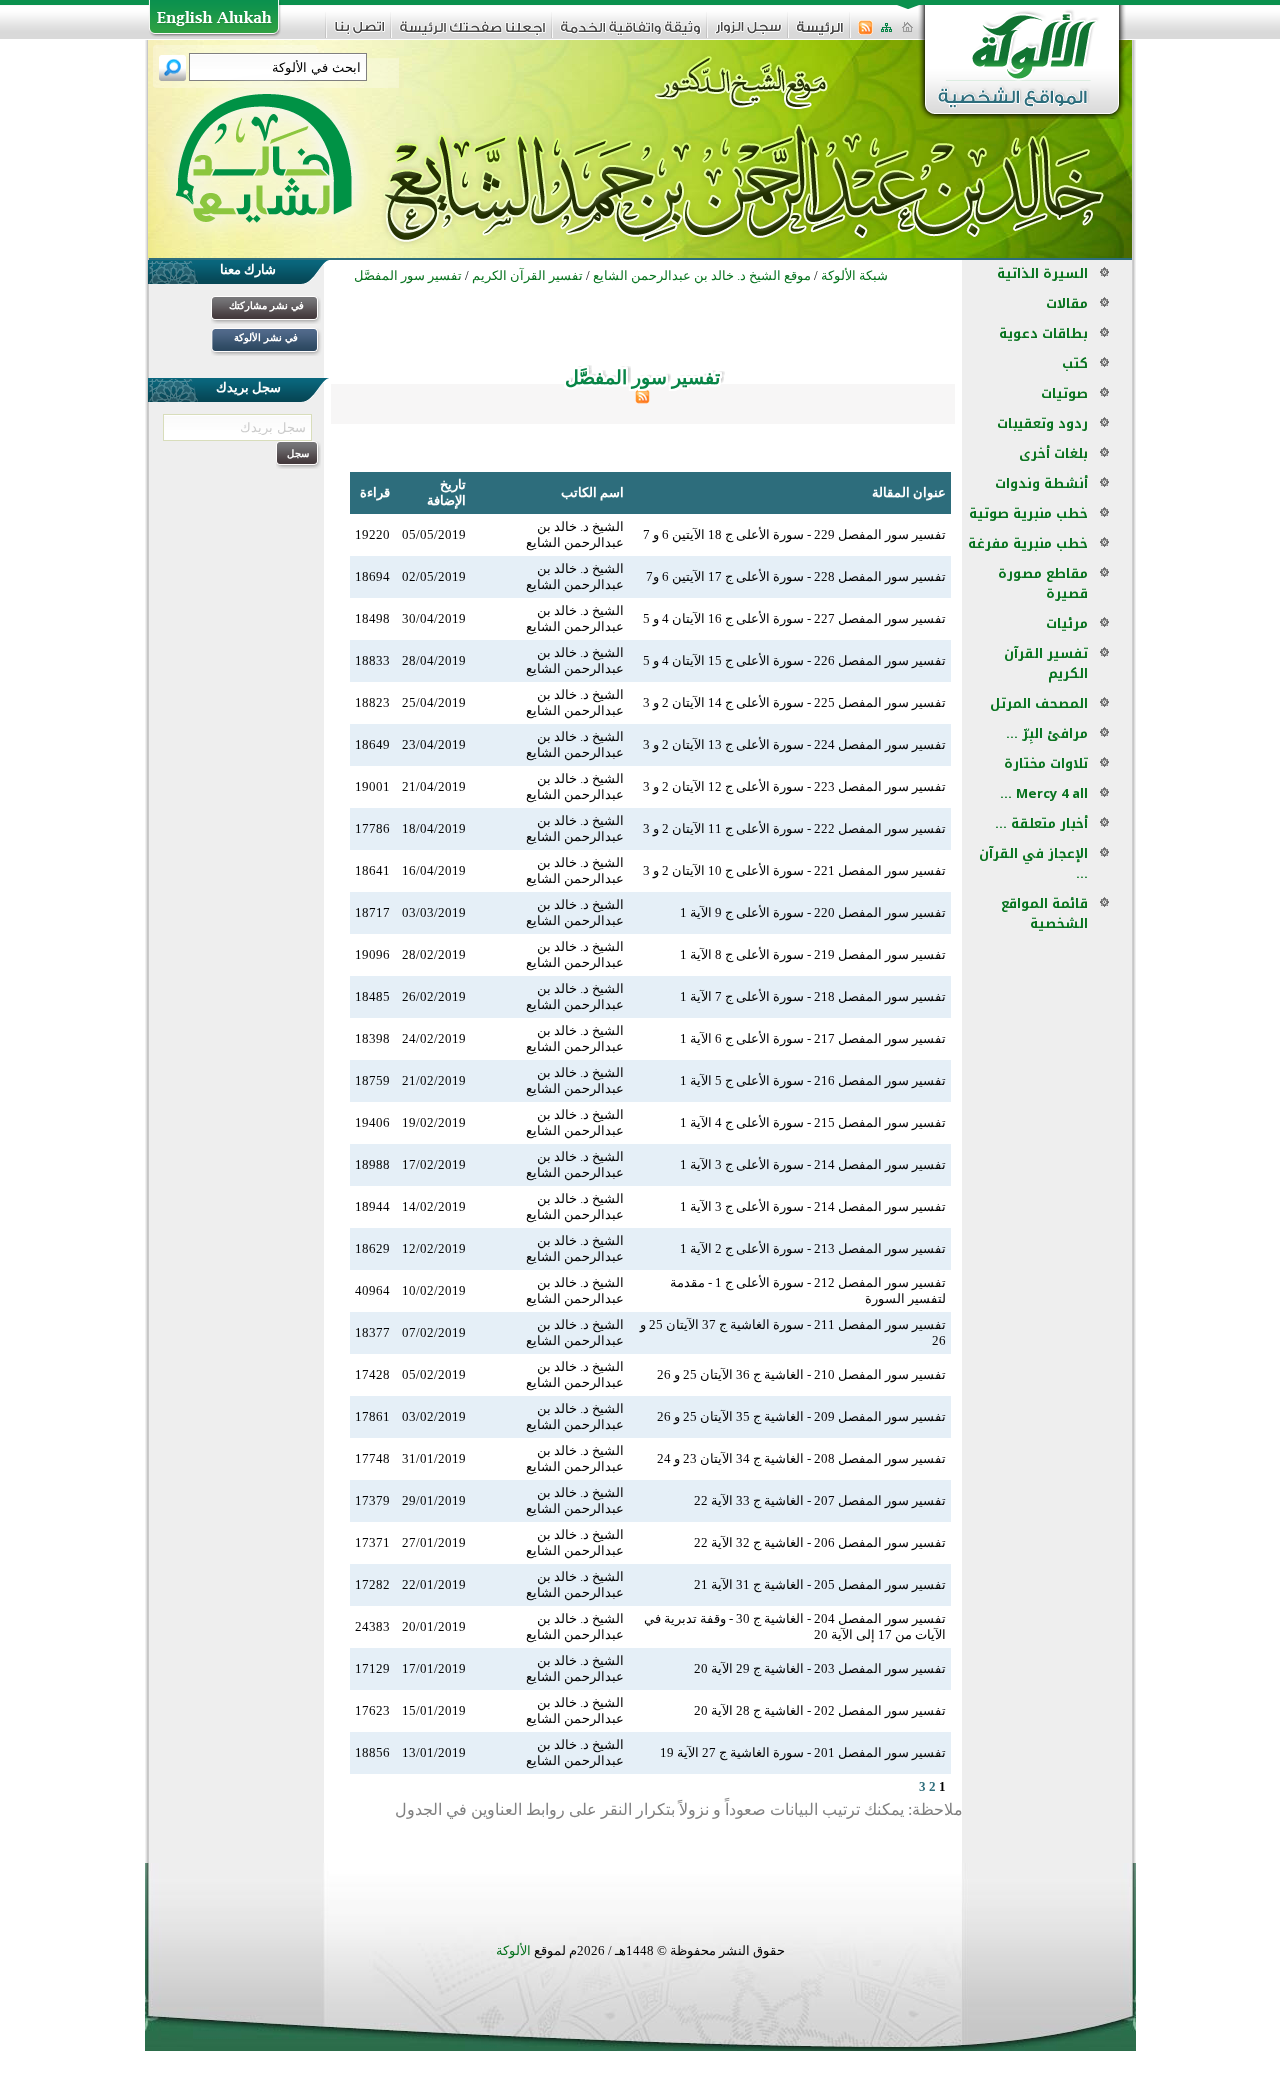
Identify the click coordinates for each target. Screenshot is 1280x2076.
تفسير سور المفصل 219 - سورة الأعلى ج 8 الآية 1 (813, 954)
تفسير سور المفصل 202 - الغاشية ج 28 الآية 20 (820, 1710)
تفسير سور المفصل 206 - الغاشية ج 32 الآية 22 (820, 1542)
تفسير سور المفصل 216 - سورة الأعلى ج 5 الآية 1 (813, 1080)
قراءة (375, 492)
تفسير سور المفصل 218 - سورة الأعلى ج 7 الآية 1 (813, 996)
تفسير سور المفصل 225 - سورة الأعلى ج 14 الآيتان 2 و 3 (794, 702)
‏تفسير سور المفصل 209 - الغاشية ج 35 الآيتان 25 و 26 (801, 1416)
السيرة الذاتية (1042, 273)
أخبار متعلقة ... (1041, 823)
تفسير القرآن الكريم (1046, 663)
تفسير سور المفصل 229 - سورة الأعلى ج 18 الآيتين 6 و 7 (794, 534)
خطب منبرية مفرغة (1028, 543)
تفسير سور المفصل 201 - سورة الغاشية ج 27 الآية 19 (803, 1752)
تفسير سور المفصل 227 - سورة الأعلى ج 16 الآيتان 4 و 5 (794, 618)
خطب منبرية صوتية (1028, 513)
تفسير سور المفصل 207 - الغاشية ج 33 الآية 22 (820, 1500)
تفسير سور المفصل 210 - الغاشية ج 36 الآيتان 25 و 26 (801, 1374)
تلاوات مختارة (1046, 763)
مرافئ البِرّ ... (1047, 733)
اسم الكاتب (592, 492)
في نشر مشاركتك (266, 305)
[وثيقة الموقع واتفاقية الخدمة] (630, 34)
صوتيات (1064, 393)
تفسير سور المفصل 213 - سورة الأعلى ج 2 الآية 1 (813, 1248)
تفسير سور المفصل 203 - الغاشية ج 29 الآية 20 (820, 1668)
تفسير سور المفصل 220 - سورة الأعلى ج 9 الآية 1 (813, 912)
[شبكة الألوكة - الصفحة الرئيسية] (820, 34)
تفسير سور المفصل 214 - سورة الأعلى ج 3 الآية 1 (813, 1164)
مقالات (1067, 303)
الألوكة (513, 1950)
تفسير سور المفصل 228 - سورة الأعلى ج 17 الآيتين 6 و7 (796, 576)
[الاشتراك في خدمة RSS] (865, 33)
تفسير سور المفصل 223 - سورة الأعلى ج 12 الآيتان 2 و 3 (794, 786)
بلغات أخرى (1053, 453)
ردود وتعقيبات (1042, 423)
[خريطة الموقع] (886, 33)
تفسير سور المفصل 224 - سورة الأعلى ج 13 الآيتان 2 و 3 (794, 744)
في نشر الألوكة (266, 337)
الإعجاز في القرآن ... (1033, 863)
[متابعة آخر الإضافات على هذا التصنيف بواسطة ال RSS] (642, 399)
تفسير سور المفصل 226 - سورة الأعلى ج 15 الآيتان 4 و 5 (794, 660)
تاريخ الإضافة (446, 492)
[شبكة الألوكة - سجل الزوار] (748, 33)
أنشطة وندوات (1041, 483)
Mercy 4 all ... (1044, 793)
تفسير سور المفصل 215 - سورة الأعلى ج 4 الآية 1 (813, 1122)
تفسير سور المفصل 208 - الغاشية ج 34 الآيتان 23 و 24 (801, 1458)
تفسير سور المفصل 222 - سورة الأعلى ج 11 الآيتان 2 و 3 (794, 828)
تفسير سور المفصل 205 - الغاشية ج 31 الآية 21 (820, 1584)
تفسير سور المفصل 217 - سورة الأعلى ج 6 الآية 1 (813, 1038)
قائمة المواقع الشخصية (1044, 913)
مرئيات (1067, 623)
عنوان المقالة (909, 492)
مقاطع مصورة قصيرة (1043, 583)
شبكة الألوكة (854, 275)
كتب (1075, 363)
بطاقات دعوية (1043, 333)
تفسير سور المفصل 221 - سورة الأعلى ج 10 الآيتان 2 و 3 (794, 870)
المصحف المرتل (1039, 703)
